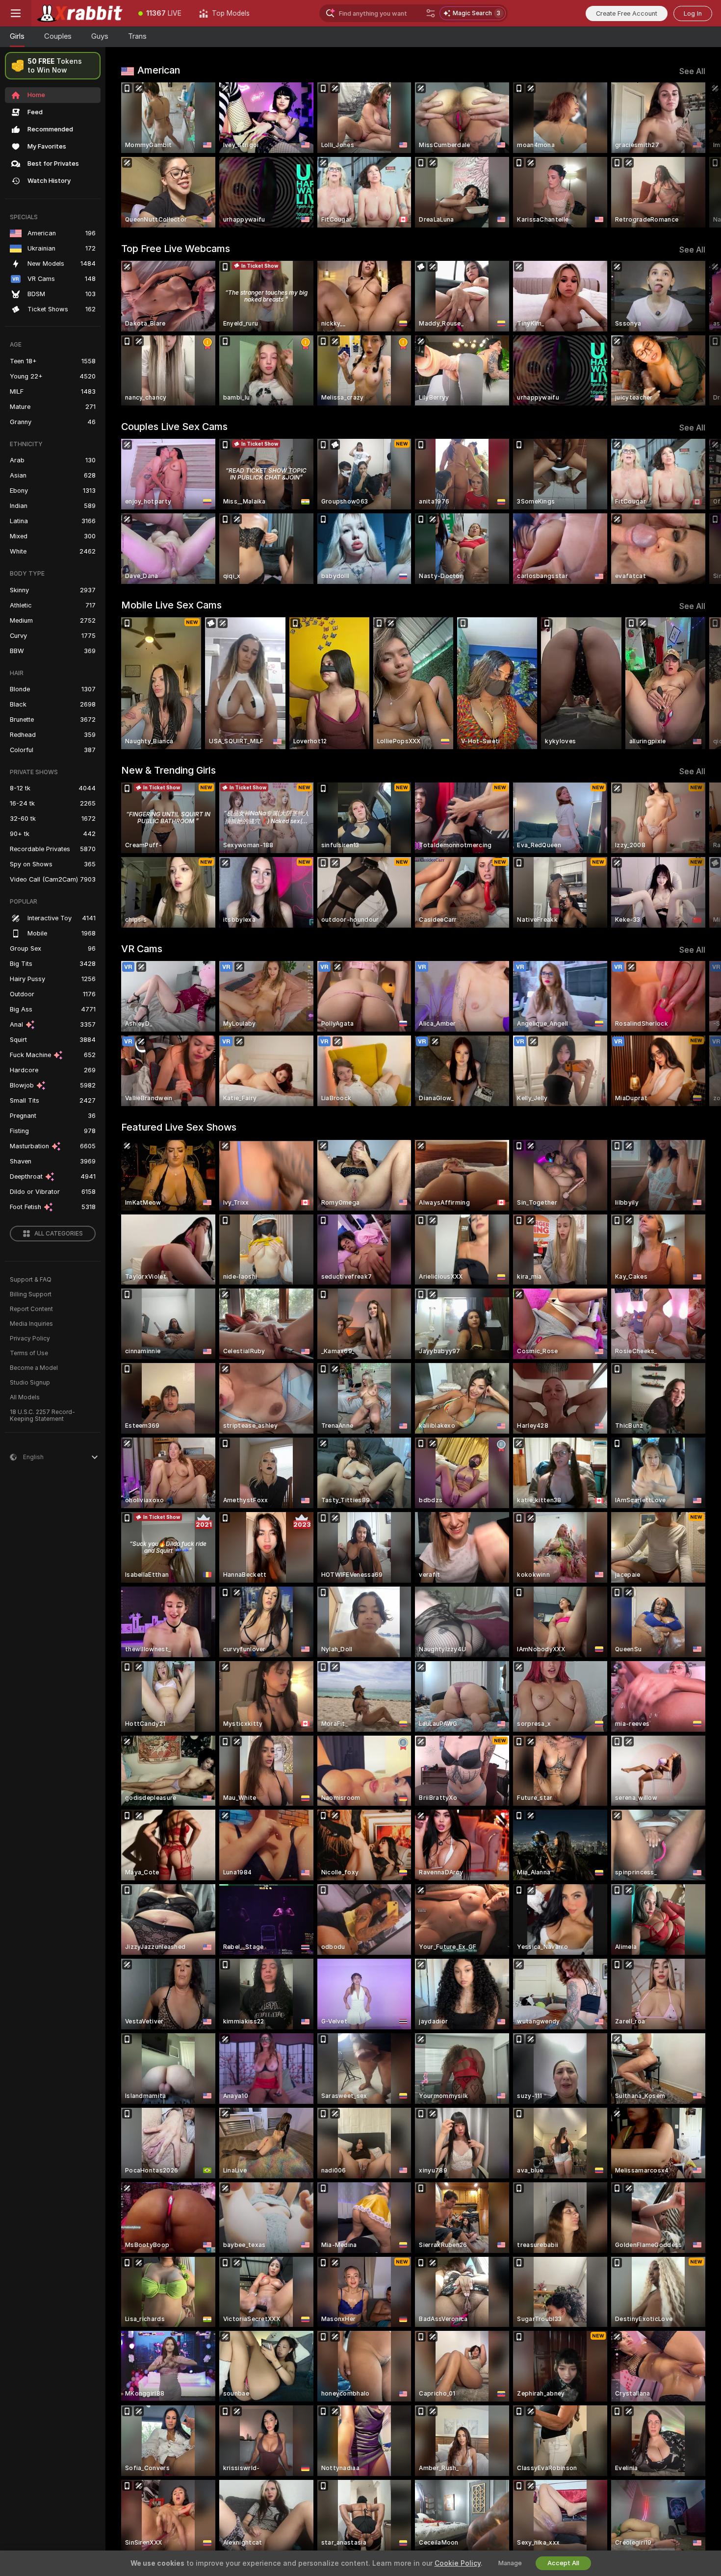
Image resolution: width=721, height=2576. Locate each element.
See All (692, 71)
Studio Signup (30, 1383)
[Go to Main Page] (80, 13)
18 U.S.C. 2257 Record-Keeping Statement (42, 1415)
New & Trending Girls (168, 770)
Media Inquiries (31, 1324)
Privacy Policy (30, 1339)
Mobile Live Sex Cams (171, 605)
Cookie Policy (458, 2563)
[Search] (431, 13)
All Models (25, 1397)
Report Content (31, 1309)
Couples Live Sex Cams (174, 427)
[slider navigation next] (696, 155)
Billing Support (31, 1294)
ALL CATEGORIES (59, 1234)
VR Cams (142, 949)
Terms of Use (29, 1353)
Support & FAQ (31, 1280)
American (159, 70)
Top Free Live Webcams (176, 249)
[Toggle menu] (16, 13)
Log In (693, 13)
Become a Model (34, 1368)
